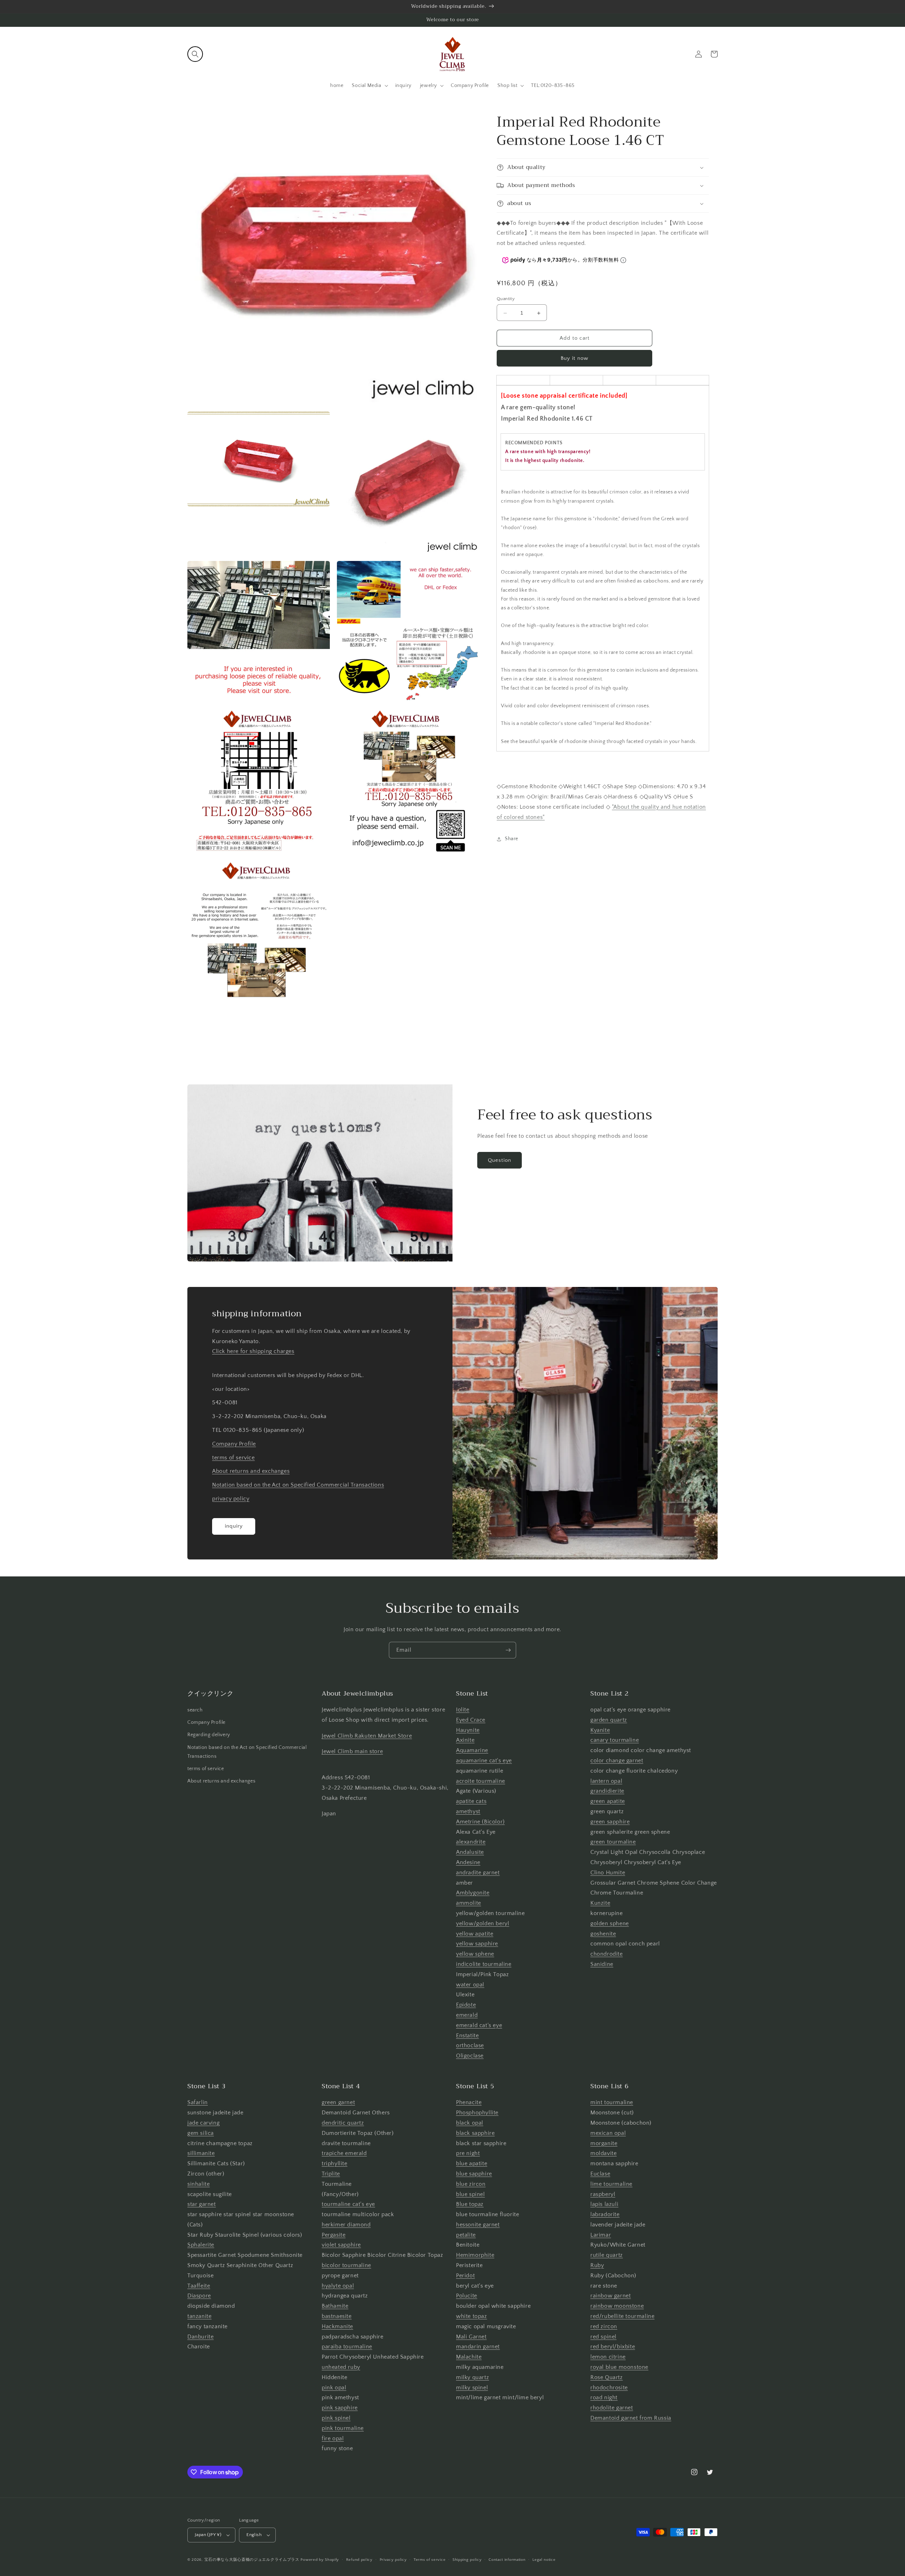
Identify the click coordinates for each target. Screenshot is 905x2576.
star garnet (202, 2204)
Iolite (463, 1710)
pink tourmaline (343, 2428)
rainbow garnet (611, 2296)
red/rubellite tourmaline (622, 2316)
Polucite (467, 2296)
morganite (604, 2143)
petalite (466, 2235)
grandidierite (607, 1791)
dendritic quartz (343, 2123)
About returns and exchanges (251, 1471)
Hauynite (468, 1730)
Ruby (597, 2265)
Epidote (466, 2005)
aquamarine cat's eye (484, 1761)
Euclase (600, 2174)
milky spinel (472, 2388)
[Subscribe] (508, 1650)
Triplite (331, 2174)
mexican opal (608, 2133)
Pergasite (334, 2235)
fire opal (333, 2439)
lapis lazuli (604, 2204)
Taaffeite (199, 2286)
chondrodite (607, 1954)
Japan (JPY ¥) (208, 2535)
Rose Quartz (607, 2377)
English (254, 2535)
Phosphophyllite (477, 2113)
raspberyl (603, 2194)
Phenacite (469, 2102)
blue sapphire (474, 2174)
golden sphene (610, 1924)
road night (604, 2398)
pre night (468, 2153)
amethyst (468, 1811)
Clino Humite (608, 1873)
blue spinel (471, 2194)
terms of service (233, 1458)
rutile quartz (607, 2255)
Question (500, 1160)
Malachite (469, 2357)
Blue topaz (470, 2204)
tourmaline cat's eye (348, 2204)
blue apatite (472, 2164)
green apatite (608, 1801)
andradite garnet (478, 1873)
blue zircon (471, 2184)
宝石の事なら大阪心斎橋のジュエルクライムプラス (252, 2560)
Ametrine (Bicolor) (480, 1822)
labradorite (605, 2214)
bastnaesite (337, 2316)
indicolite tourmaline (484, 1964)
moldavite (603, 2153)
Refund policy (359, 2560)
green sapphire (610, 1822)
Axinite (465, 1740)
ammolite (469, 1903)
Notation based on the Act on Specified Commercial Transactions (298, 1485)
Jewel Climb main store (352, 1751)
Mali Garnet (471, 2337)
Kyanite (600, 1730)
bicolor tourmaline (346, 2265)
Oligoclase (470, 2056)
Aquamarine (472, 1750)
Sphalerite (201, 2245)
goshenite (603, 1934)
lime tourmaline (611, 2184)
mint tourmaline (612, 2102)
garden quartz (609, 1720)
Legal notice (544, 2560)
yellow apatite (475, 1934)
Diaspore (199, 2296)
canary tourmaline (615, 1740)
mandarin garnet (478, 2347)
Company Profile (234, 1444)
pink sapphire (340, 2408)
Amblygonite (473, 1893)
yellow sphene (475, 1954)
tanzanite (199, 2316)
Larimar (601, 2235)
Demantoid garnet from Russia (631, 2418)
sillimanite (201, 2153)
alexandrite (471, 1842)
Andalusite (470, 1852)
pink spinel (336, 2418)
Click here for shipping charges (253, 1351)
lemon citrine (608, 2357)
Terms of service (430, 2560)
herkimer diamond (346, 2225)
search (195, 1710)
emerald (467, 2015)
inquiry (234, 1526)
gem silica (201, 2133)
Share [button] (512, 839)
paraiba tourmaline (347, 2347)
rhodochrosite (609, 2388)
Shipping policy (467, 2560)
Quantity (506, 299)
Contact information (507, 2560)
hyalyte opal (338, 2286)
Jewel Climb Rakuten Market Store (367, 1736)
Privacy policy (393, 2560)
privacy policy (231, 1499)
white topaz (472, 2316)
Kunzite (600, 1903)
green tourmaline (613, 1842)
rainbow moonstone (617, 2306)
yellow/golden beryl (483, 1924)
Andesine (468, 1862)
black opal (470, 2123)
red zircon (604, 2326)
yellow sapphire (477, 1944)
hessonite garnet (478, 2225)
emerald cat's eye (479, 2025)
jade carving (203, 2123)
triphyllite (335, 2164)
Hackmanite (337, 2326)
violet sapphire (341, 2245)
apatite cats (471, 1801)
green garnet (338, 2102)
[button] (195, 54)
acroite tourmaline (481, 1781)
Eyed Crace (471, 1720)
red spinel (603, 2337)
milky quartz (472, 2377)
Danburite (200, 2337)
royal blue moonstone (619, 2367)
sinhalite (198, 2184)
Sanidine (602, 1964)
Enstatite (467, 2036)
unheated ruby (341, 2367)
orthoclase (470, 2045)
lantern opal (606, 1781)
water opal (470, 1985)
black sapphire (475, 2133)
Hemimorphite (475, 2255)
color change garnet (617, 1761)
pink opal (334, 2388)
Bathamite (335, 2306)
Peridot (465, 2276)
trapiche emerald (344, 2153)
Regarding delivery (209, 1735)
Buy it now (574, 359)
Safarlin (198, 2102)
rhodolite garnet (612, 2408)
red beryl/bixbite (613, 2347)
